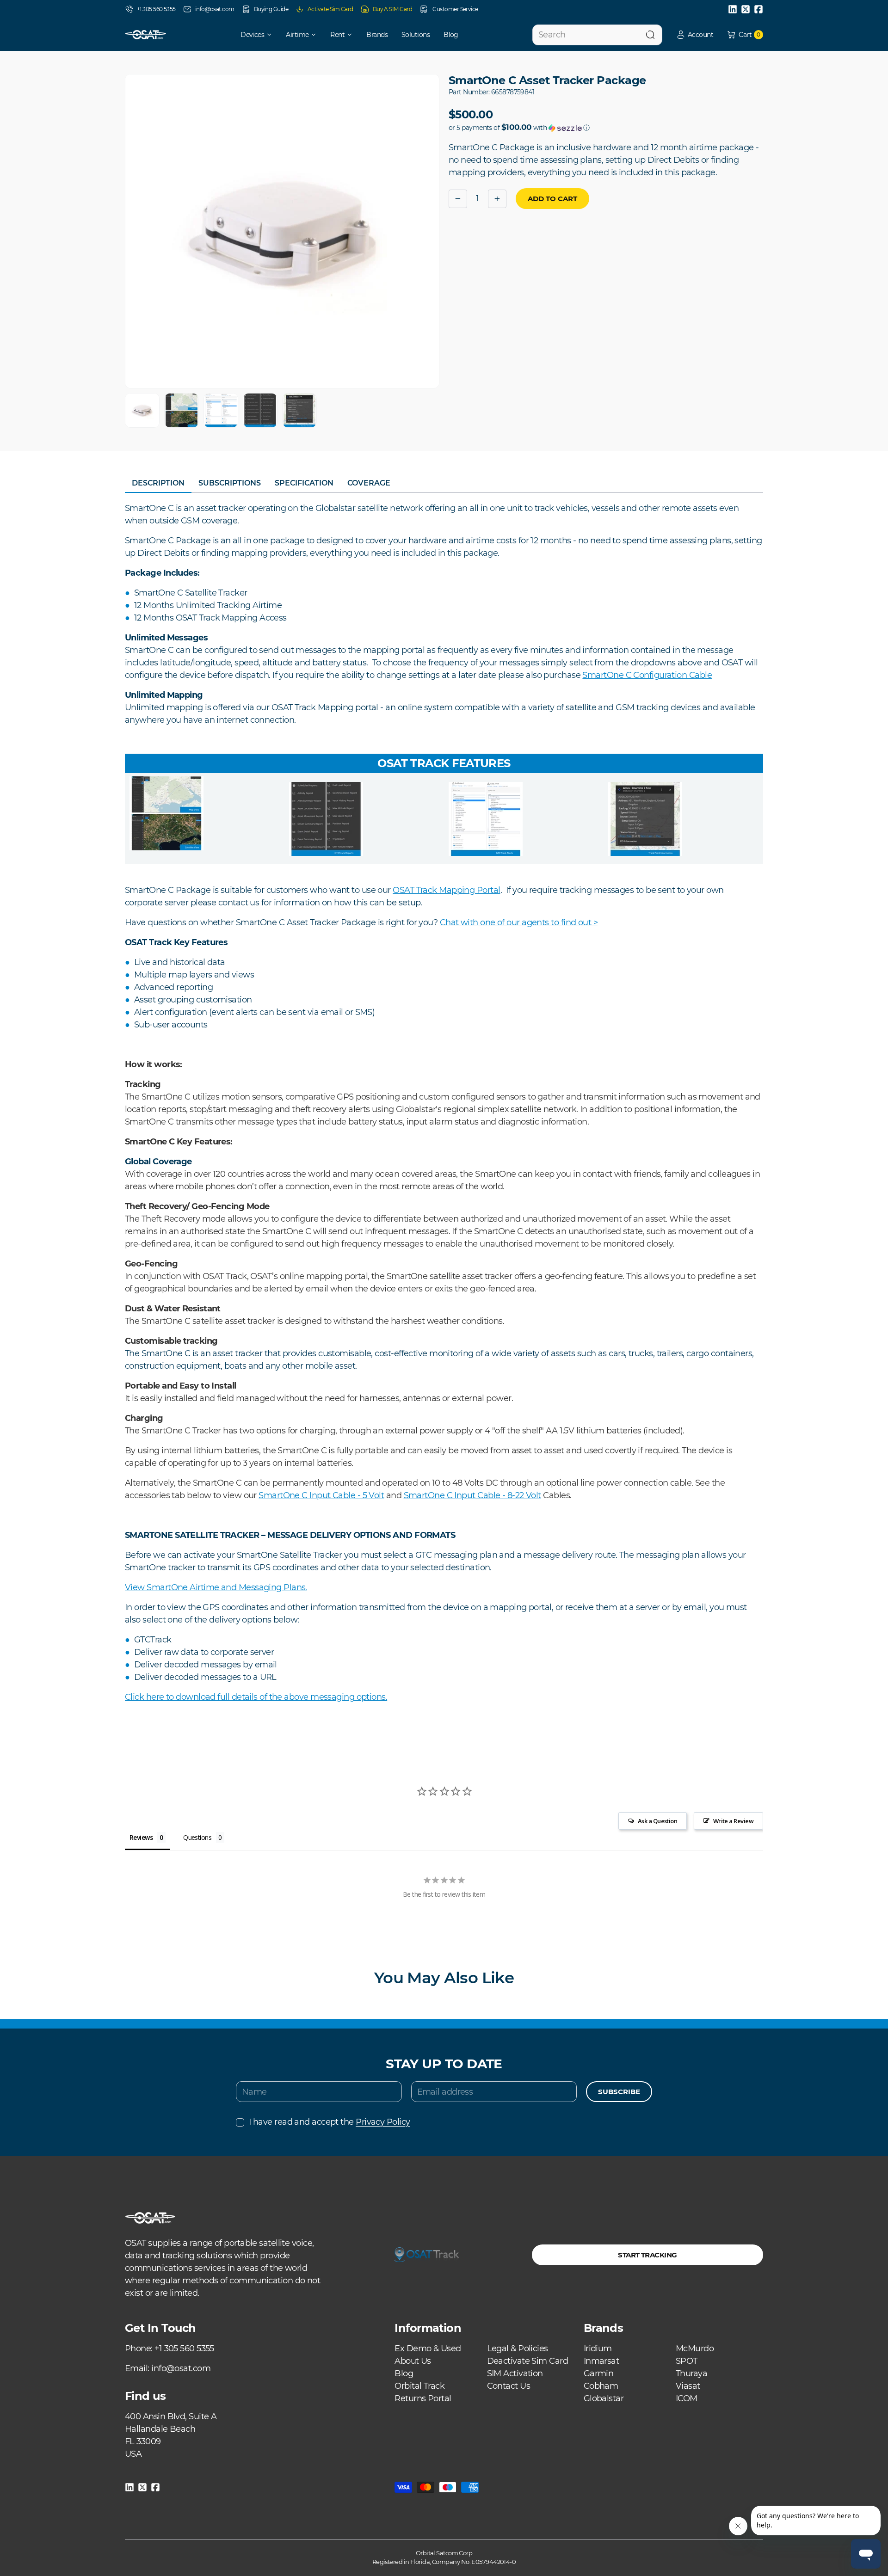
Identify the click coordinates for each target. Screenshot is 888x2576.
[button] (695, 35)
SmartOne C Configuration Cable (647, 675)
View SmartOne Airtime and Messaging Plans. (216, 1587)
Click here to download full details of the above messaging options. (256, 1697)
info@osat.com (215, 9)
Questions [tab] (197, 1837)
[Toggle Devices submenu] (272, 35)
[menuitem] (250, 35)
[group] (142, 410)
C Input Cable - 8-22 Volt (494, 1495)
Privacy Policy (383, 2122)
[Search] (650, 35)
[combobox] (597, 35)
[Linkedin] (733, 9)
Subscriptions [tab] (230, 483)
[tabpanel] (444, 1103)
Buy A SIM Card (392, 9)
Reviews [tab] (141, 1837)
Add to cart (552, 199)
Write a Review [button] (733, 1821)
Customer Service (455, 9)
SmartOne (425, 1495)
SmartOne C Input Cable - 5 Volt (321, 1495)
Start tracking (647, 2255)
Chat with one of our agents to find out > (519, 922)
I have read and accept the (329, 2122)
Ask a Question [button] (657, 1821)
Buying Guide (271, 9)
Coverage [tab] (369, 483)
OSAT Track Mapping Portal (446, 890)
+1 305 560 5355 (156, 9)
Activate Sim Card (330, 9)
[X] (746, 9)
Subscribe (619, 2092)
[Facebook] (758, 9)
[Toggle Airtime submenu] (317, 35)
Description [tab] (158, 483)
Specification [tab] (304, 483)
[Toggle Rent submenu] (353, 35)
